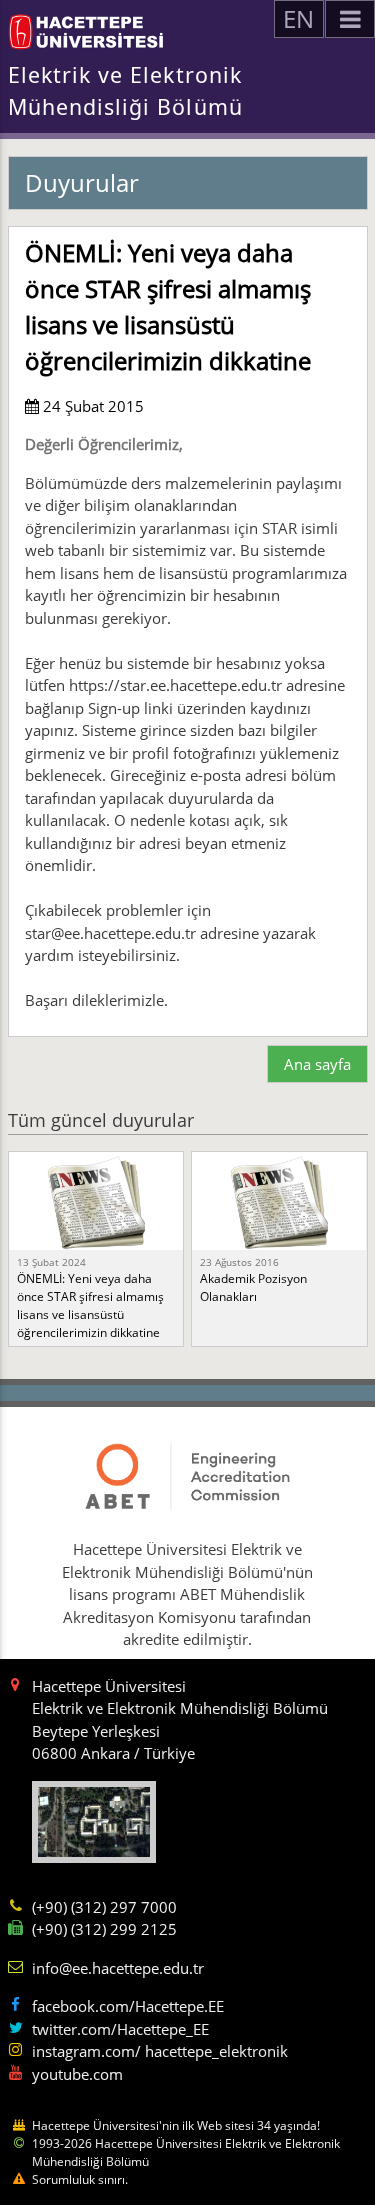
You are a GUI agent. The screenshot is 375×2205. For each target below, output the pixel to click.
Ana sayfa (317, 1064)
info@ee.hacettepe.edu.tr (118, 1968)
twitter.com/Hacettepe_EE (120, 2029)
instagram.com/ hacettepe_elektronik (160, 2051)
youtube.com (77, 2074)
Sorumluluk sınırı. (80, 2179)
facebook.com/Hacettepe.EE (128, 2006)
